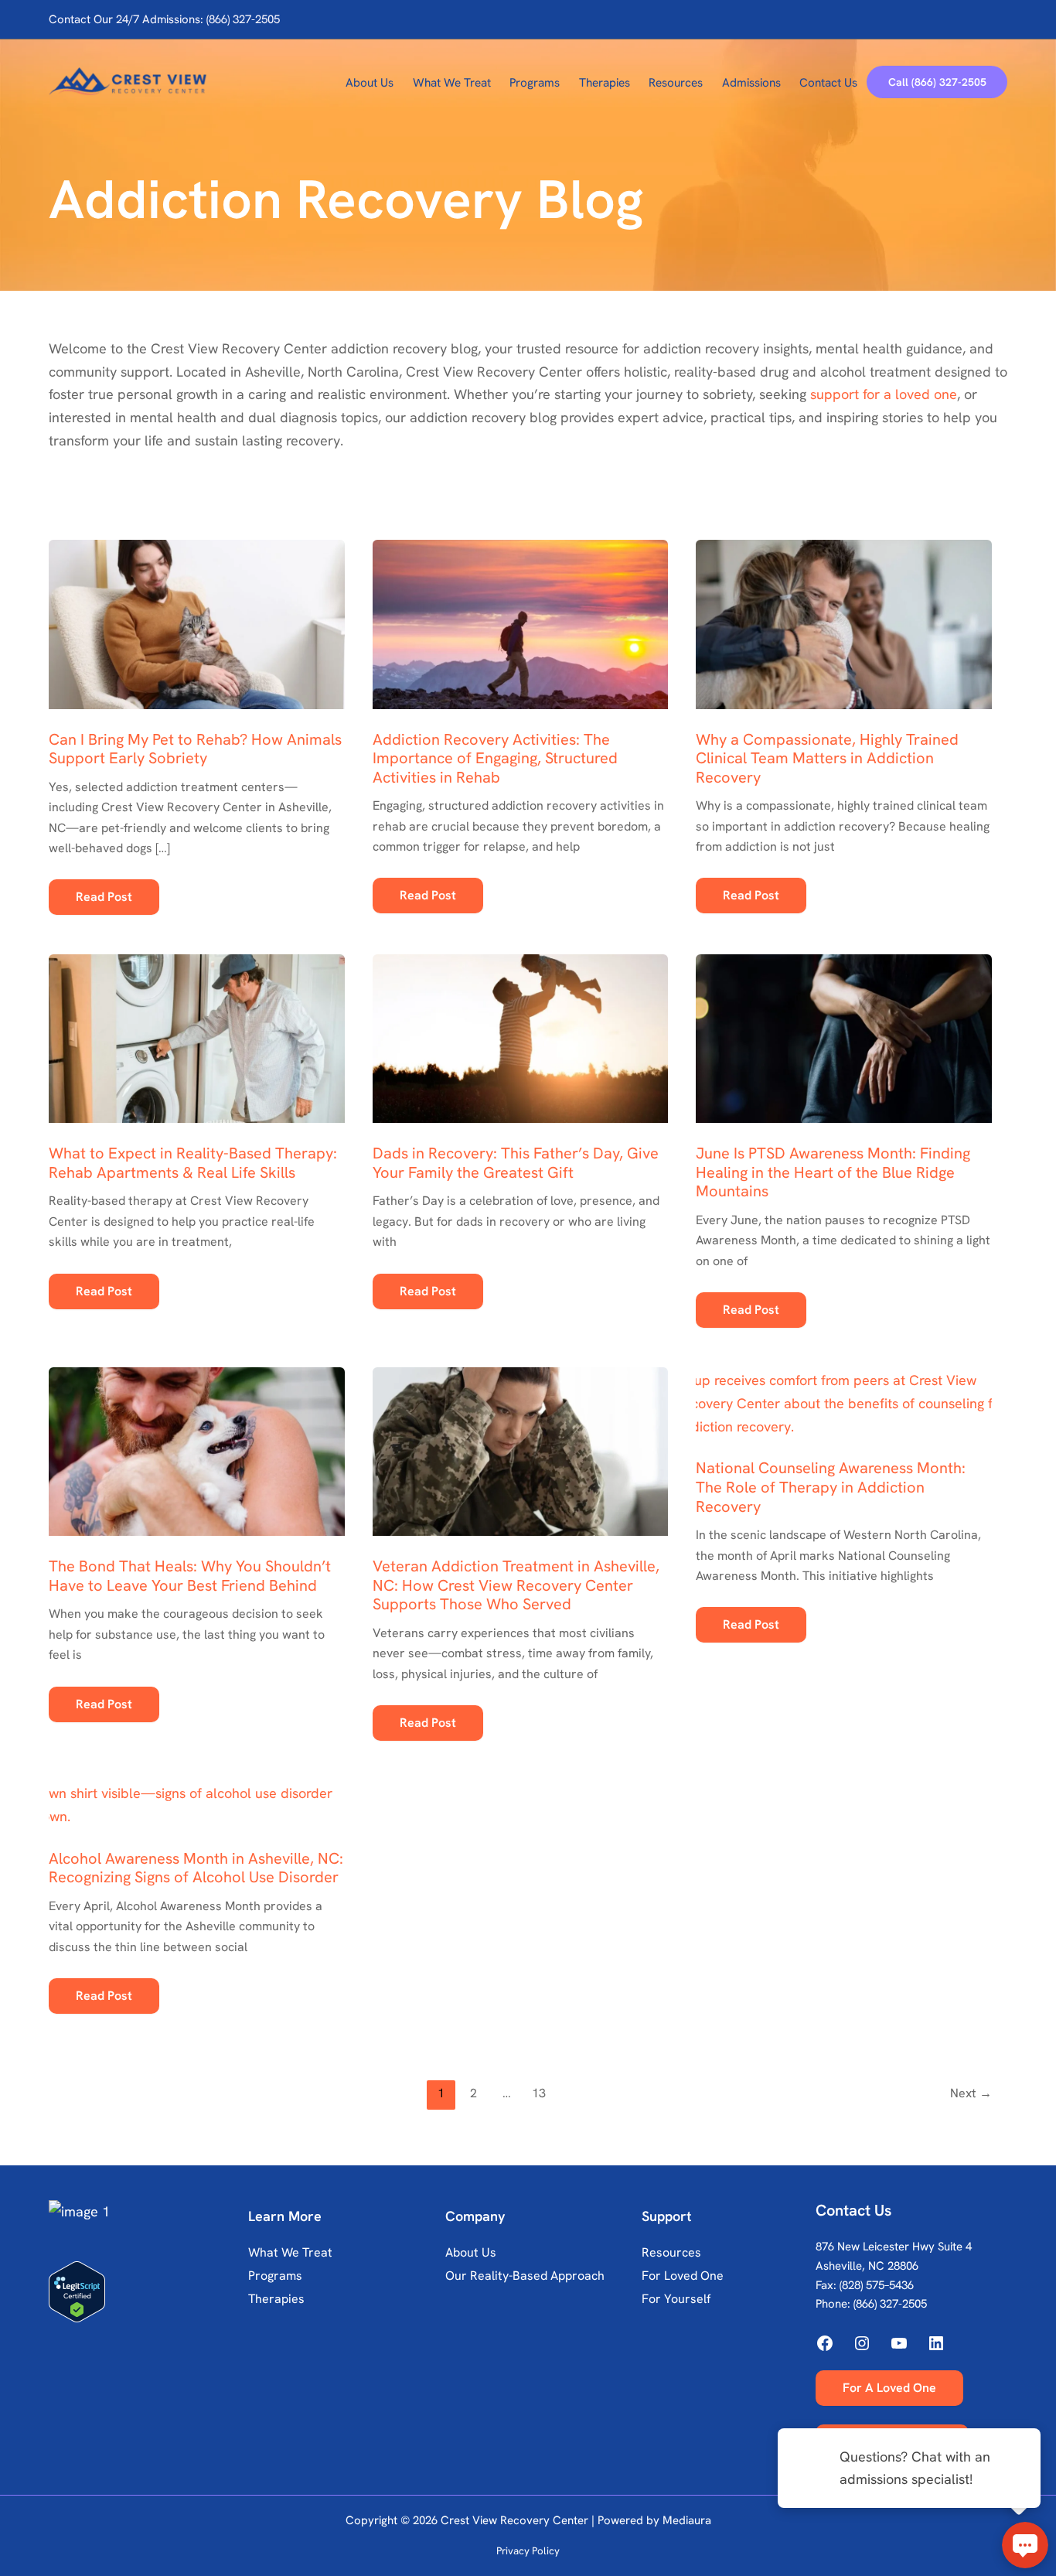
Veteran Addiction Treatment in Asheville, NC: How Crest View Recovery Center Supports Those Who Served (516, 1585)
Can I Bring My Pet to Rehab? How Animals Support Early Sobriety (195, 749)
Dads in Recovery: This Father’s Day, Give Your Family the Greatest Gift (516, 1163)
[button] (937, 82)
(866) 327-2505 (890, 2304)
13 (539, 2093)
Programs (275, 2276)
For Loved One (683, 2276)
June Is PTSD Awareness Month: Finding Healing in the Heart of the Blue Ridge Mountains (833, 1172)
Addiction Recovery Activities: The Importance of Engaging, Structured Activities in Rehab (495, 758)
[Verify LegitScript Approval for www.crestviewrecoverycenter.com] (145, 2292)
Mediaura (687, 2520)
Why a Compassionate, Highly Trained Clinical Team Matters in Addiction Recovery (827, 758)
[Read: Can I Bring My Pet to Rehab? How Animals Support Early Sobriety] (197, 612)
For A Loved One (889, 2388)
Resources (671, 2252)
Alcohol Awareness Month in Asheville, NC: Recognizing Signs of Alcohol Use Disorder (196, 1868)
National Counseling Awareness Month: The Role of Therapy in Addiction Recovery (831, 1487)
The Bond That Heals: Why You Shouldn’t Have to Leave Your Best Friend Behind (190, 1576)
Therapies (276, 2299)
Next (971, 2093)
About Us (471, 2252)
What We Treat (290, 2252)
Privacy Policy (528, 2551)
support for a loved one (884, 394)
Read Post (104, 901)
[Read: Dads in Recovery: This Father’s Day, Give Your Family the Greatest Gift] (521, 1027)
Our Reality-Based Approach (525, 2276)
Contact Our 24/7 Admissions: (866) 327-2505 (164, 19)
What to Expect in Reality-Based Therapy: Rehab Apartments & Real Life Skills (193, 1163)
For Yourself (676, 2299)
